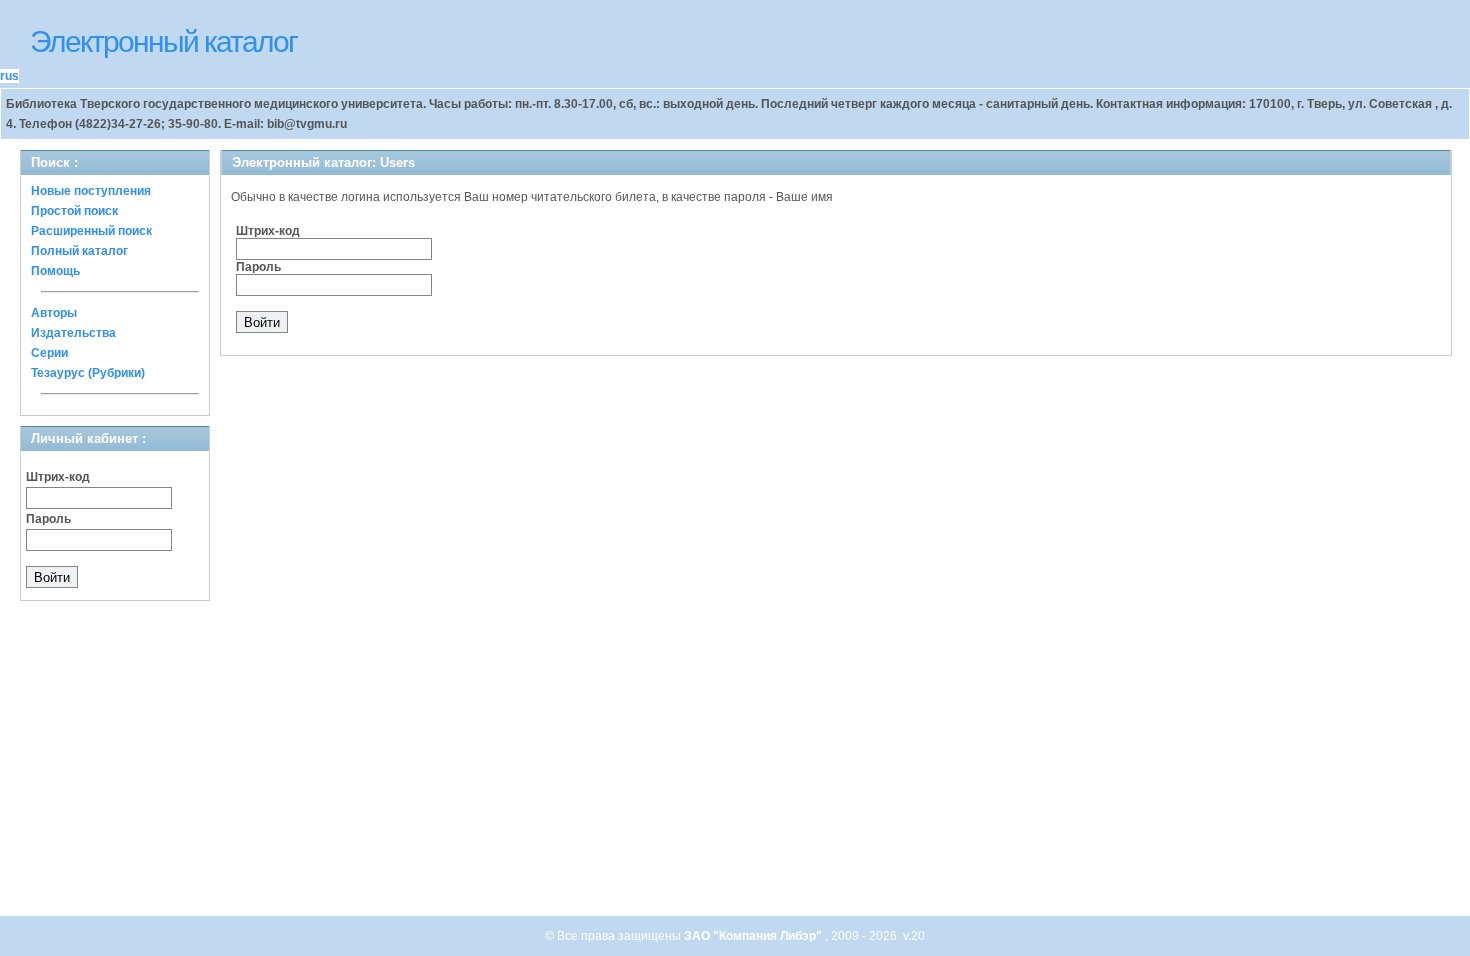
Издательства (73, 333)
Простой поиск (74, 211)
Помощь (55, 271)
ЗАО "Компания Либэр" (754, 936)
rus (9, 76)
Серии (49, 353)
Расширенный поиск (91, 231)
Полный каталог (79, 251)
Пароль (48, 519)
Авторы (54, 313)
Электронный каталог (163, 41)
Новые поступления (91, 191)
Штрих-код (58, 477)
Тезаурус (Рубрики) (88, 373)
